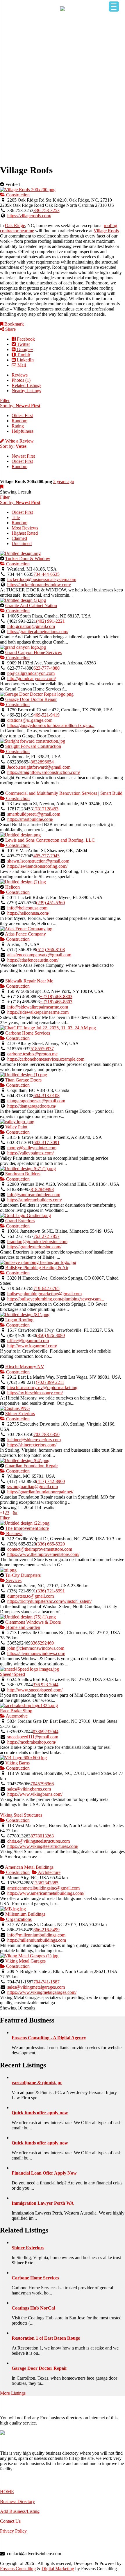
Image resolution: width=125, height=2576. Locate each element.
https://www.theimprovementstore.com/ (43, 1554)
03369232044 (46, 1732)
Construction (17, 195)
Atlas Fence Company (25, 934)
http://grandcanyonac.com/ (32, 678)
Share (10, 329)
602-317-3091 (47, 1142)
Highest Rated (25, 533)
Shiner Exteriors (20, 1414)
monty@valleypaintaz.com (32, 1148)
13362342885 (46, 1883)
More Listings (13, 2393)
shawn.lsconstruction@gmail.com (38, 861)
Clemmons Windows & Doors (33, 1622)
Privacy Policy (13, 2531)
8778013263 (42, 1836)
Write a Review (19, 441)
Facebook (25, 339)
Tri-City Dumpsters (23, 1575)
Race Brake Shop (16, 1711)
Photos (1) (21, 380)
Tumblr (23, 355)
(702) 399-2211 (50, 1382)
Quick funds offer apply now (40, 2113)
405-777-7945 (47, 856)
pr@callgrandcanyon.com (31, 673)
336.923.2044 (46, 1685)
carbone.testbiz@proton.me (32, 1054)
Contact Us (10, 2521)
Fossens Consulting (18, 2569)
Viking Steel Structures (21, 1815)
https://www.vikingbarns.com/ (35, 1794)
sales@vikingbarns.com (29, 1789)
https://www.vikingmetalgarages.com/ (42, 1992)
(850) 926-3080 (50, 1335)
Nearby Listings (26, 391)
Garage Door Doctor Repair (31, 699)
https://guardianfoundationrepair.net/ (40, 1492)
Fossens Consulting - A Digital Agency (49, 2038)
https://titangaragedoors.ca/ (32, 1106)
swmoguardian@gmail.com (33, 1487)
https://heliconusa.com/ (28, 913)
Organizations (18, 1919)
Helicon (12, 887)
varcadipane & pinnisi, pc (37, 2083)
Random (19, 421)
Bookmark (14, 324)
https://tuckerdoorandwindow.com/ (39, 585)
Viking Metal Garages (25, 1961)
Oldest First (22, 415)
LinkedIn (25, 360)
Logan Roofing (19, 1320)
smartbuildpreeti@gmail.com (34, 814)
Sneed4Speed (12, 1674)
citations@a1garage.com (30, 720)
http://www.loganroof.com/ (32, 1346)
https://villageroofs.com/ (29, 216)
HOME (7, 2492)
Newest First (23, 456)
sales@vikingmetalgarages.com (36, 1987)
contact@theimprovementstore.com (40, 1549)
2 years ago (64, 482)
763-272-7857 (47, 1236)
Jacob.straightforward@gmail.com (39, 767)
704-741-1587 (47, 1982)
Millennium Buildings (25, 1914)
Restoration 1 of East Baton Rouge (46, 2338)
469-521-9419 (47, 715)
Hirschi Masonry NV (25, 1367)
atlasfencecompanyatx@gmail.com (39, 955)
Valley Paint (16, 1127)
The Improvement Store (27, 1528)
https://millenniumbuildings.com (37, 1940)
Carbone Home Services (28, 1033)
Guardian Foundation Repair (32, 1466)
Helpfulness (23, 431)
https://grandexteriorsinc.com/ (34, 1247)
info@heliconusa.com (27, 908)
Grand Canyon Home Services (33, 652)
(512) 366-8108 (50, 950)
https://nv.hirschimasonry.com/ (35, 1393)
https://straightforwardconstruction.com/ (44, 772)
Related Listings (26, 385)
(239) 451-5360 (50, 903)
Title (16, 517)
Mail (21, 365)
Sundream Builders (23, 1174)
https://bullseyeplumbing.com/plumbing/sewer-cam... (56, 1299)
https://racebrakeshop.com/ (32, 1742)
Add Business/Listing (20, 2511)
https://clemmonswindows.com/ (36, 1653)
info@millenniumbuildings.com (36, 1935)
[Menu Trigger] (114, 7)
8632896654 (42, 762)
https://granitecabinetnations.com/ (38, 632)
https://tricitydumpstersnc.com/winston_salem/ (49, 1601)
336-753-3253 (47, 210)
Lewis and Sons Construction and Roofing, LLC (50, 840)
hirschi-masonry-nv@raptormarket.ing (42, 1387)
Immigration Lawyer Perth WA (43, 2203)
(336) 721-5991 (50, 1591)
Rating (18, 426)
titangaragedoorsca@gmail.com (36, 1101)
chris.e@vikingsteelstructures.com (39, 1841)
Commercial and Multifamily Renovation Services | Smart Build (64, 793)
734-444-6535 (47, 574)
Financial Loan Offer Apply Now (44, 2173)
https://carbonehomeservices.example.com (46, 1059)
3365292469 (42, 1643)
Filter (5, 400)
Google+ (24, 349)
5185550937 (42, 1049)
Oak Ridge (15, 225)
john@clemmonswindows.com (36, 1648)
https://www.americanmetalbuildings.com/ (46, 1893)
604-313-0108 (47, 1096)
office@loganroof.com (28, 1341)
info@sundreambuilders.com (34, 1195)
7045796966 (42, 1784)
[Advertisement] (63, 96)
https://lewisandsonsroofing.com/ (37, 866)
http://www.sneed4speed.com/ (35, 1690)
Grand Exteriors (20, 1221)
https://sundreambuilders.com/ (35, 1200)
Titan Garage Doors (23, 1080)
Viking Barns (17, 1763)
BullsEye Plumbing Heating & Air (37, 1268)
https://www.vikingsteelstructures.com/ (43, 1846)
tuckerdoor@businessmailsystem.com (42, 579)
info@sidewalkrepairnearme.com (38, 1007)
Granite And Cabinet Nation (31, 605)
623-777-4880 (47, 668)
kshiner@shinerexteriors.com (34, 1440)
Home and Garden (23, 1627)
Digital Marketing (58, 2569)
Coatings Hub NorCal (33, 2308)
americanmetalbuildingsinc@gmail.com (43, 1888)
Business (14, 1533)
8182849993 (42, 1189)
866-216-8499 (47, 1930)
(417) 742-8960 (50, 1481)
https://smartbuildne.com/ (30, 819)
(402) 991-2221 (50, 621)
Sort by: (20, 406)
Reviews (20, 375)
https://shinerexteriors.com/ (32, 1445)
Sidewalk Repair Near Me (29, 981)
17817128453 (46, 809)
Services (13, 1580)
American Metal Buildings (29, 1867)
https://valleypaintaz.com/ (31, 1153)
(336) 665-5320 (50, 1544)
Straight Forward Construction (33, 746)
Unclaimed (22, 543)
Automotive (16, 1716)
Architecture (49, 1872)
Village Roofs (106, 231)
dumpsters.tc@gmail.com (31, 1596)
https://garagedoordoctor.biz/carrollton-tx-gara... (51, 725)
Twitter (23, 344)
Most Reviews (25, 528)
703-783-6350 (47, 1434)
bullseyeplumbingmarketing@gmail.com (44, 1294)
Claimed (19, 538)
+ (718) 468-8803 (56, 996)
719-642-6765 (47, 1288)
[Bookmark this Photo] (2, 487)
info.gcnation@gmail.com (31, 626)
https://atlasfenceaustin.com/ (33, 960)
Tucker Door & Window (28, 559)
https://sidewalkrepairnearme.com (38, 1012)
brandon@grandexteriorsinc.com (37, 1242)
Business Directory (17, 2501)
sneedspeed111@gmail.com (33, 1737)
